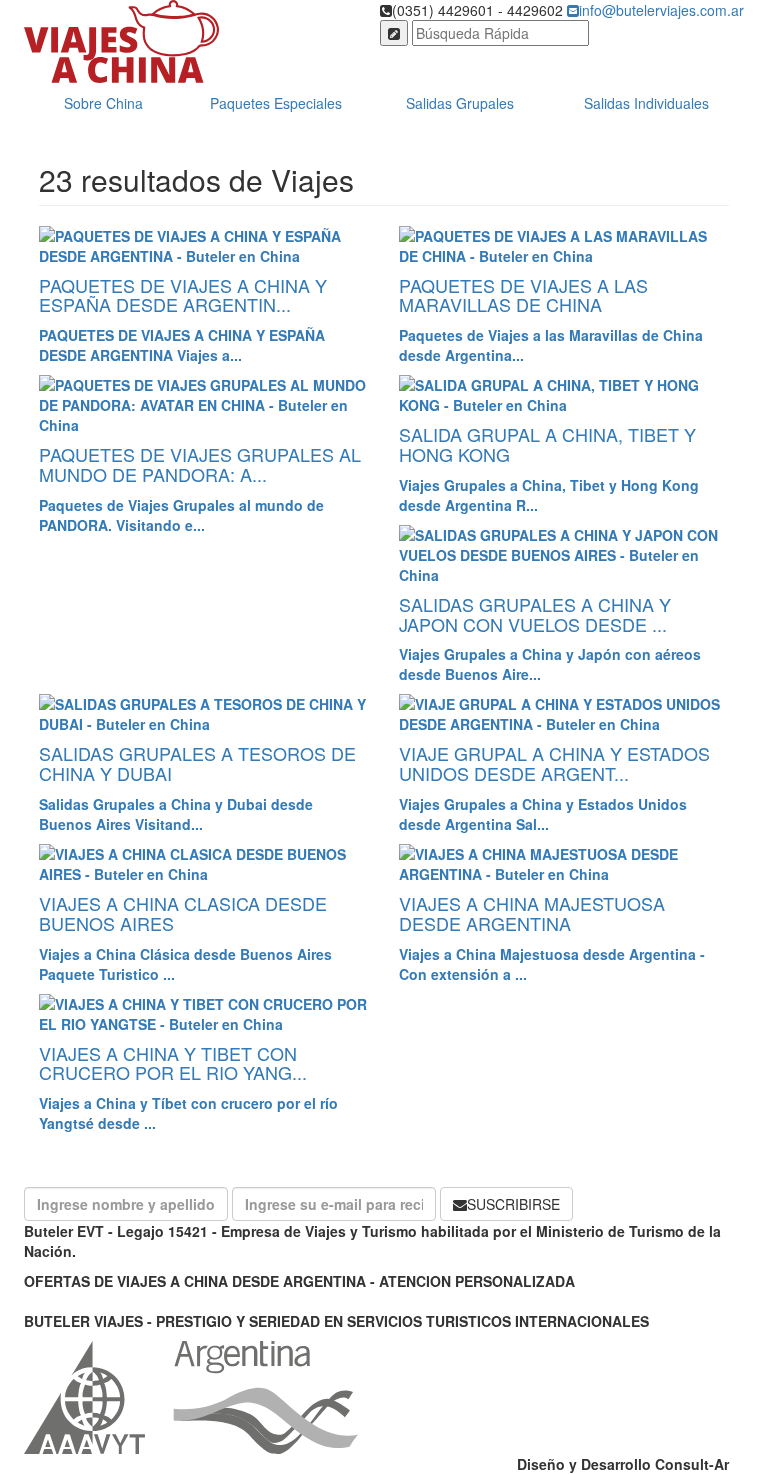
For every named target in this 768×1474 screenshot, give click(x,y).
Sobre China (103, 103)
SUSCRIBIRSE (513, 1204)
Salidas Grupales (460, 103)
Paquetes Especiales (276, 103)
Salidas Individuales (646, 103)
